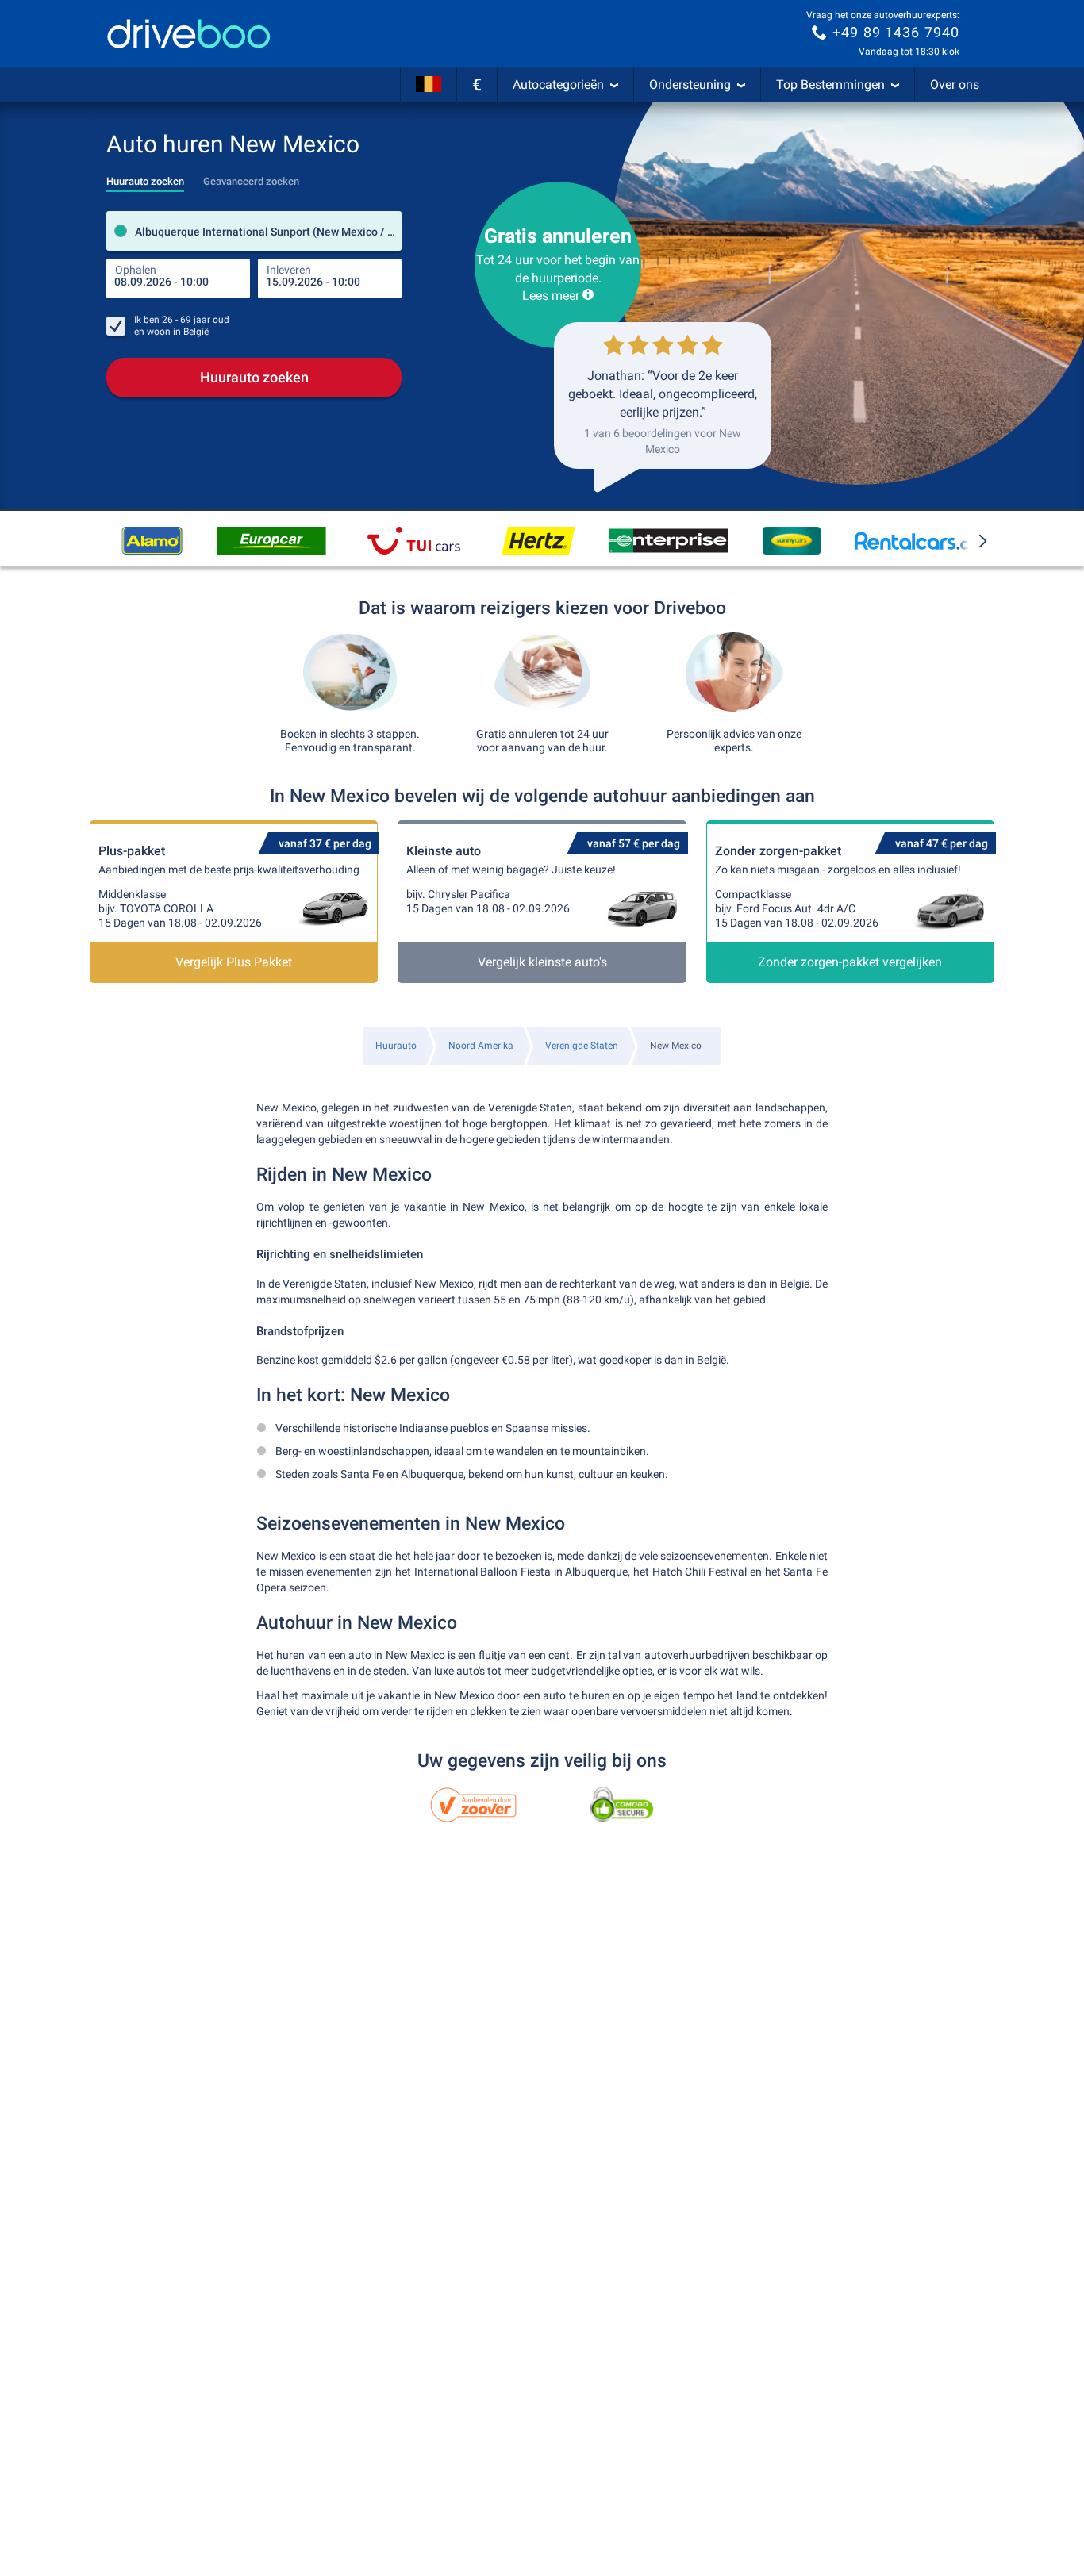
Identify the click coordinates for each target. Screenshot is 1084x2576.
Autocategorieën (558, 84)
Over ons (955, 84)
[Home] (189, 34)
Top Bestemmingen (830, 84)
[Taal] (429, 85)
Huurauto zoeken (254, 377)
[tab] (145, 177)
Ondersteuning (690, 84)
